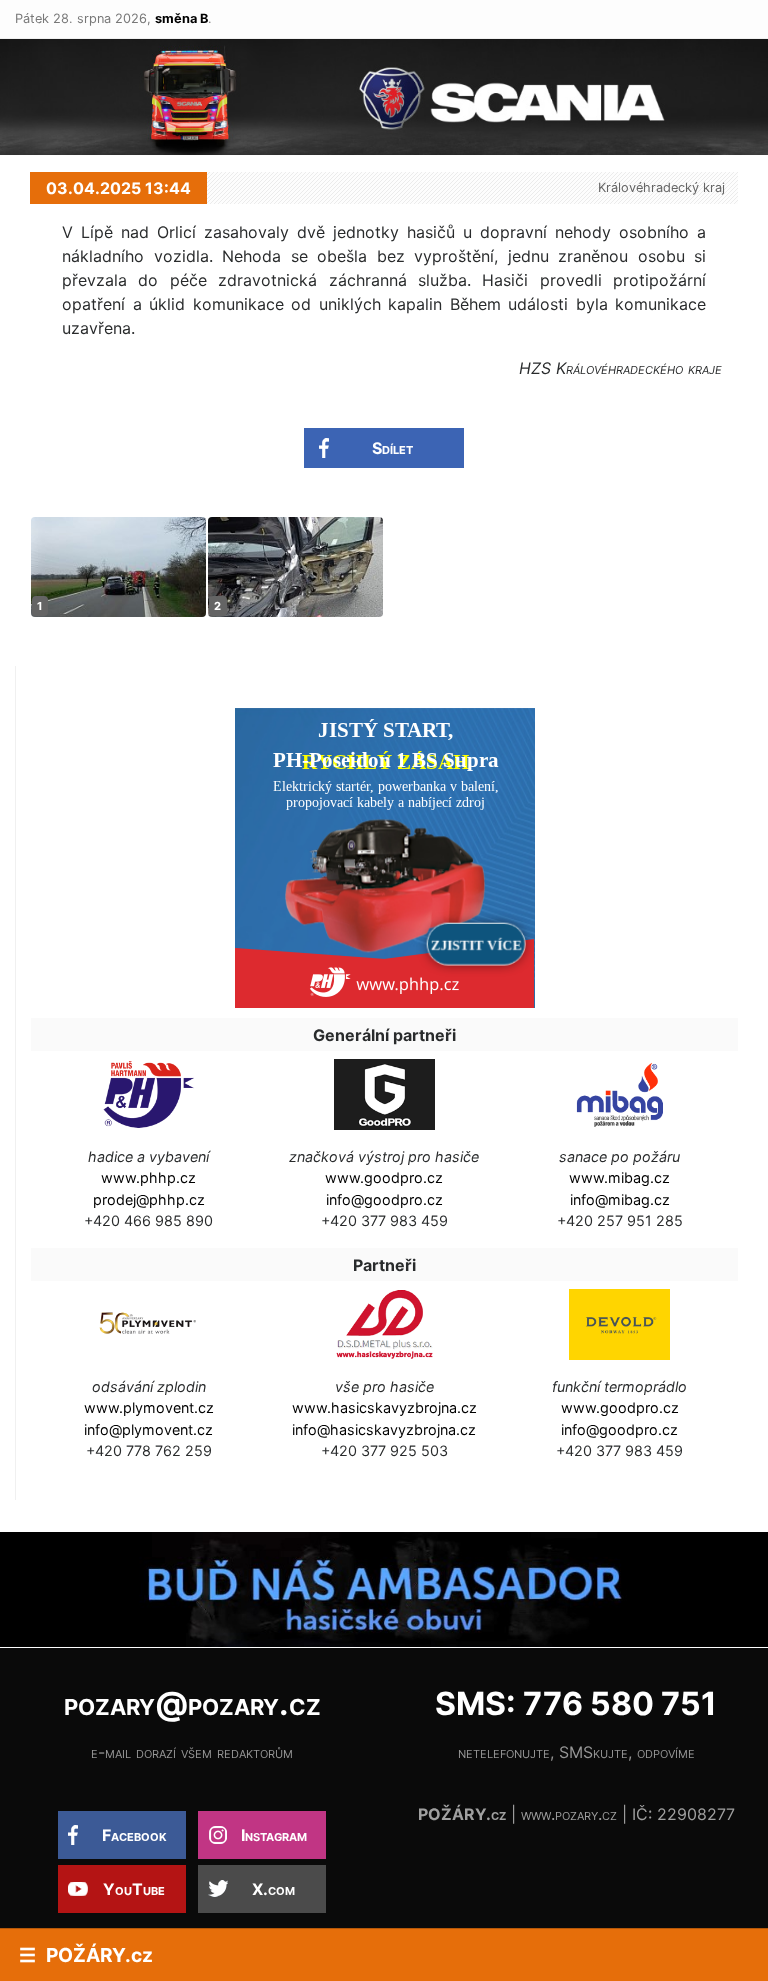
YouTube (134, 1889)
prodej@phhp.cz (149, 1199)
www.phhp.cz (148, 1177)
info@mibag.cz (620, 1199)
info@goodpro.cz (384, 1199)
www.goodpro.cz (384, 1177)
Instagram (274, 1835)
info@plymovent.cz (148, 1429)
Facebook (134, 1835)
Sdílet (392, 448)
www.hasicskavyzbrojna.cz (384, 1407)
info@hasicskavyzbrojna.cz (384, 1429)
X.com (273, 1889)
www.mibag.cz (619, 1177)
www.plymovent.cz (149, 1407)
